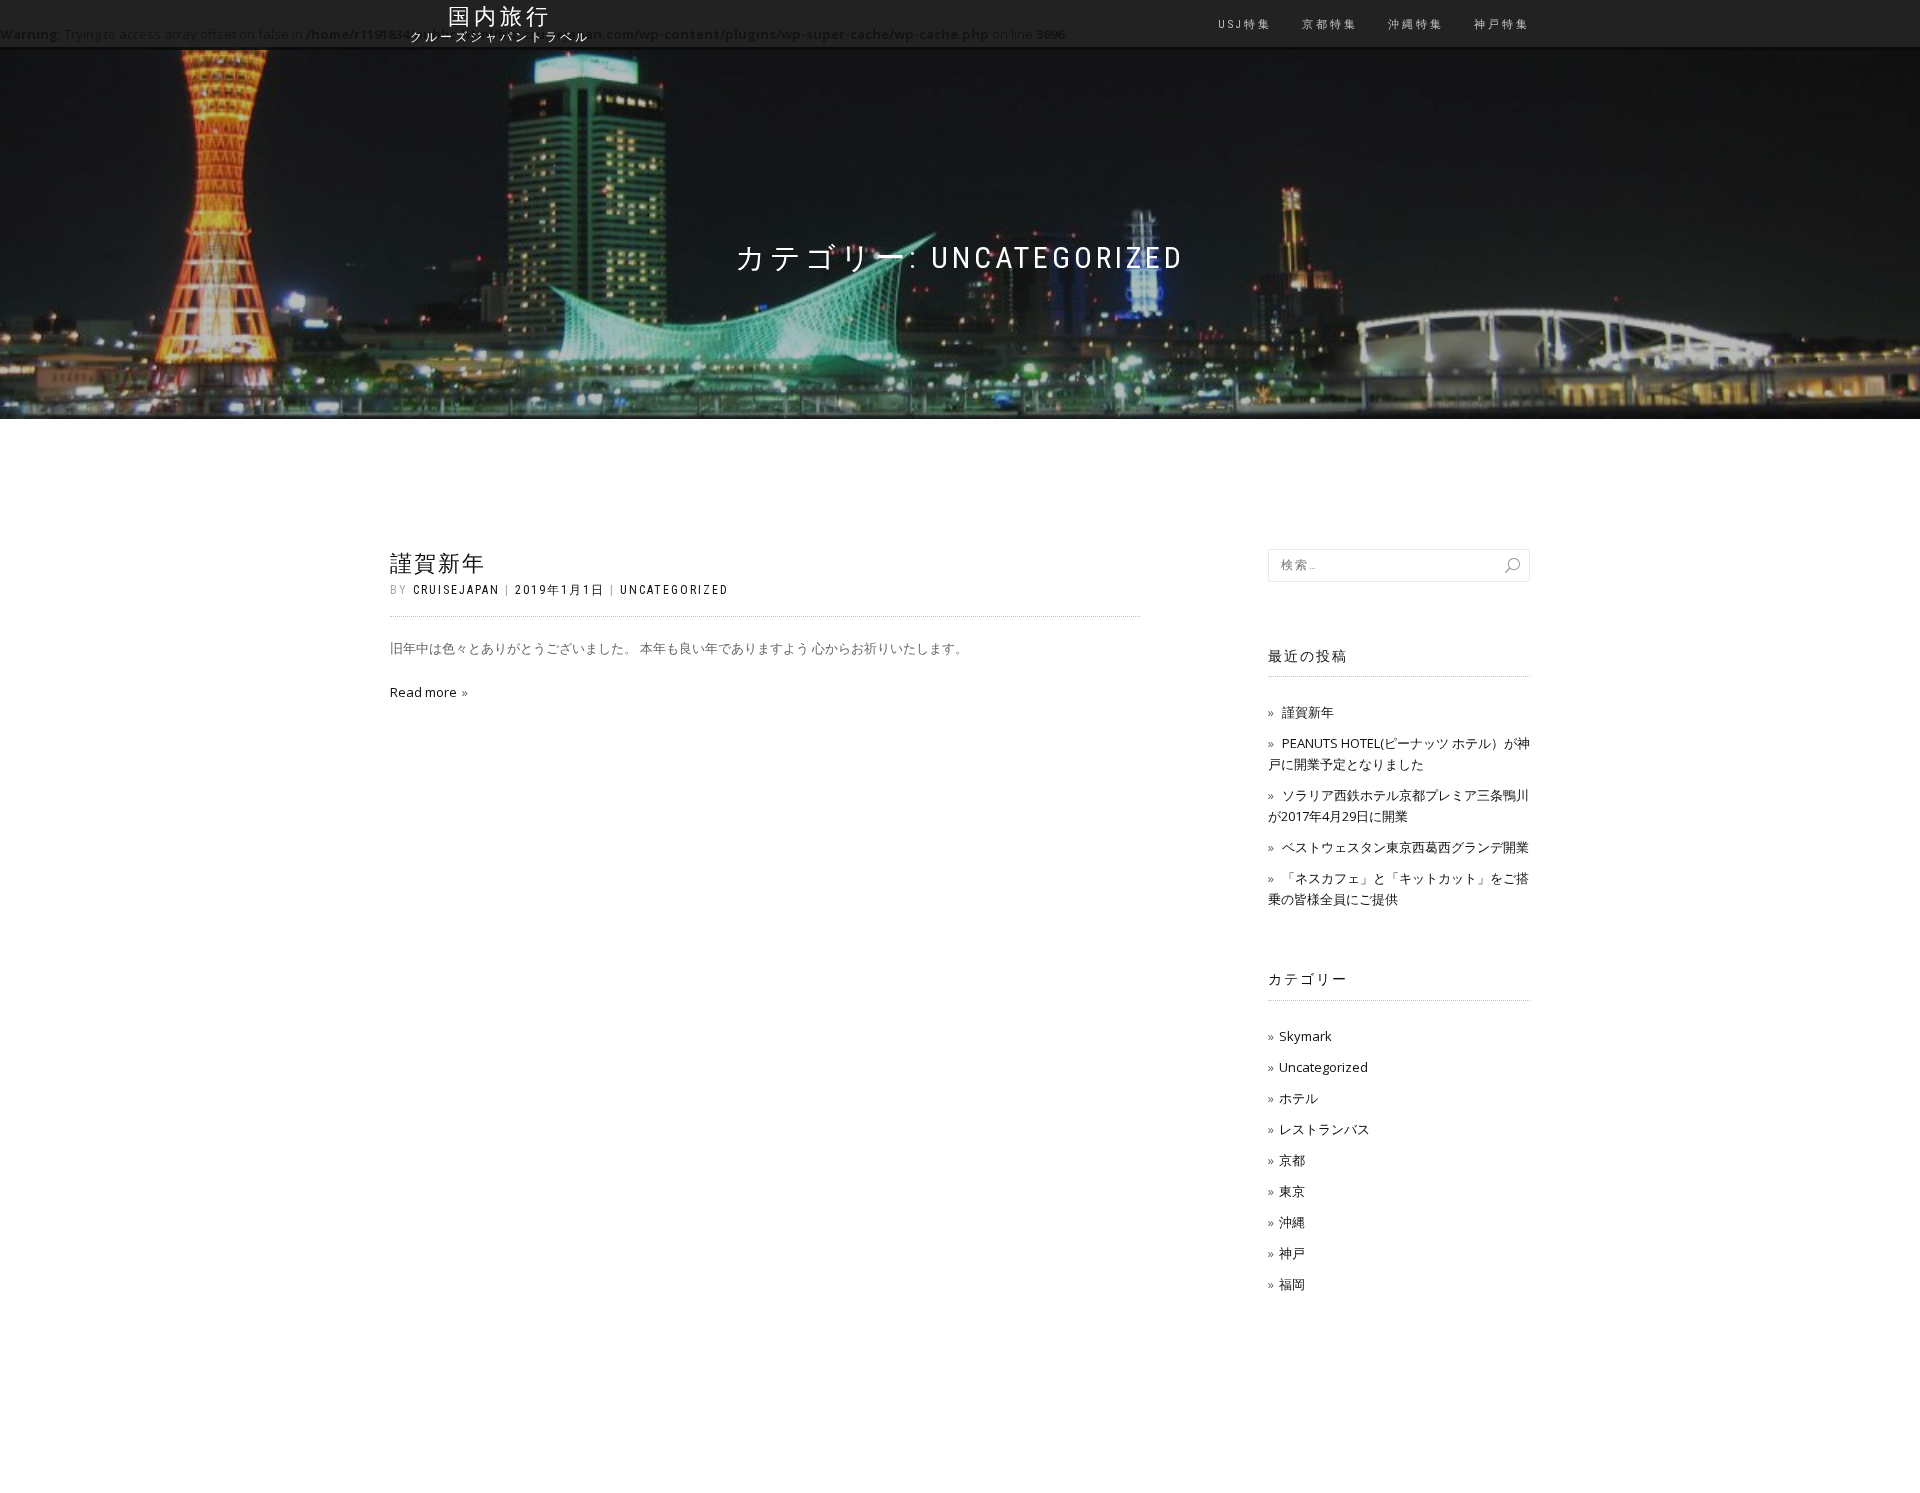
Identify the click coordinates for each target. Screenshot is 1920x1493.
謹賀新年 (438, 563)
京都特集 (1330, 24)
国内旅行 (500, 17)
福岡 (1292, 1284)
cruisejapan (456, 590)
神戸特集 (1502, 24)
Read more (423, 692)
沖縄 (1292, 1222)
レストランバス (1324, 1129)
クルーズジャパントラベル (500, 37)
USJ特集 (1245, 24)
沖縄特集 (1416, 24)
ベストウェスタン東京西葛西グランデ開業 (1405, 847)
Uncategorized (674, 590)
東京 (1292, 1191)
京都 (1292, 1160)
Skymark (1305, 1036)
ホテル (1298, 1098)
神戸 (1292, 1253)
